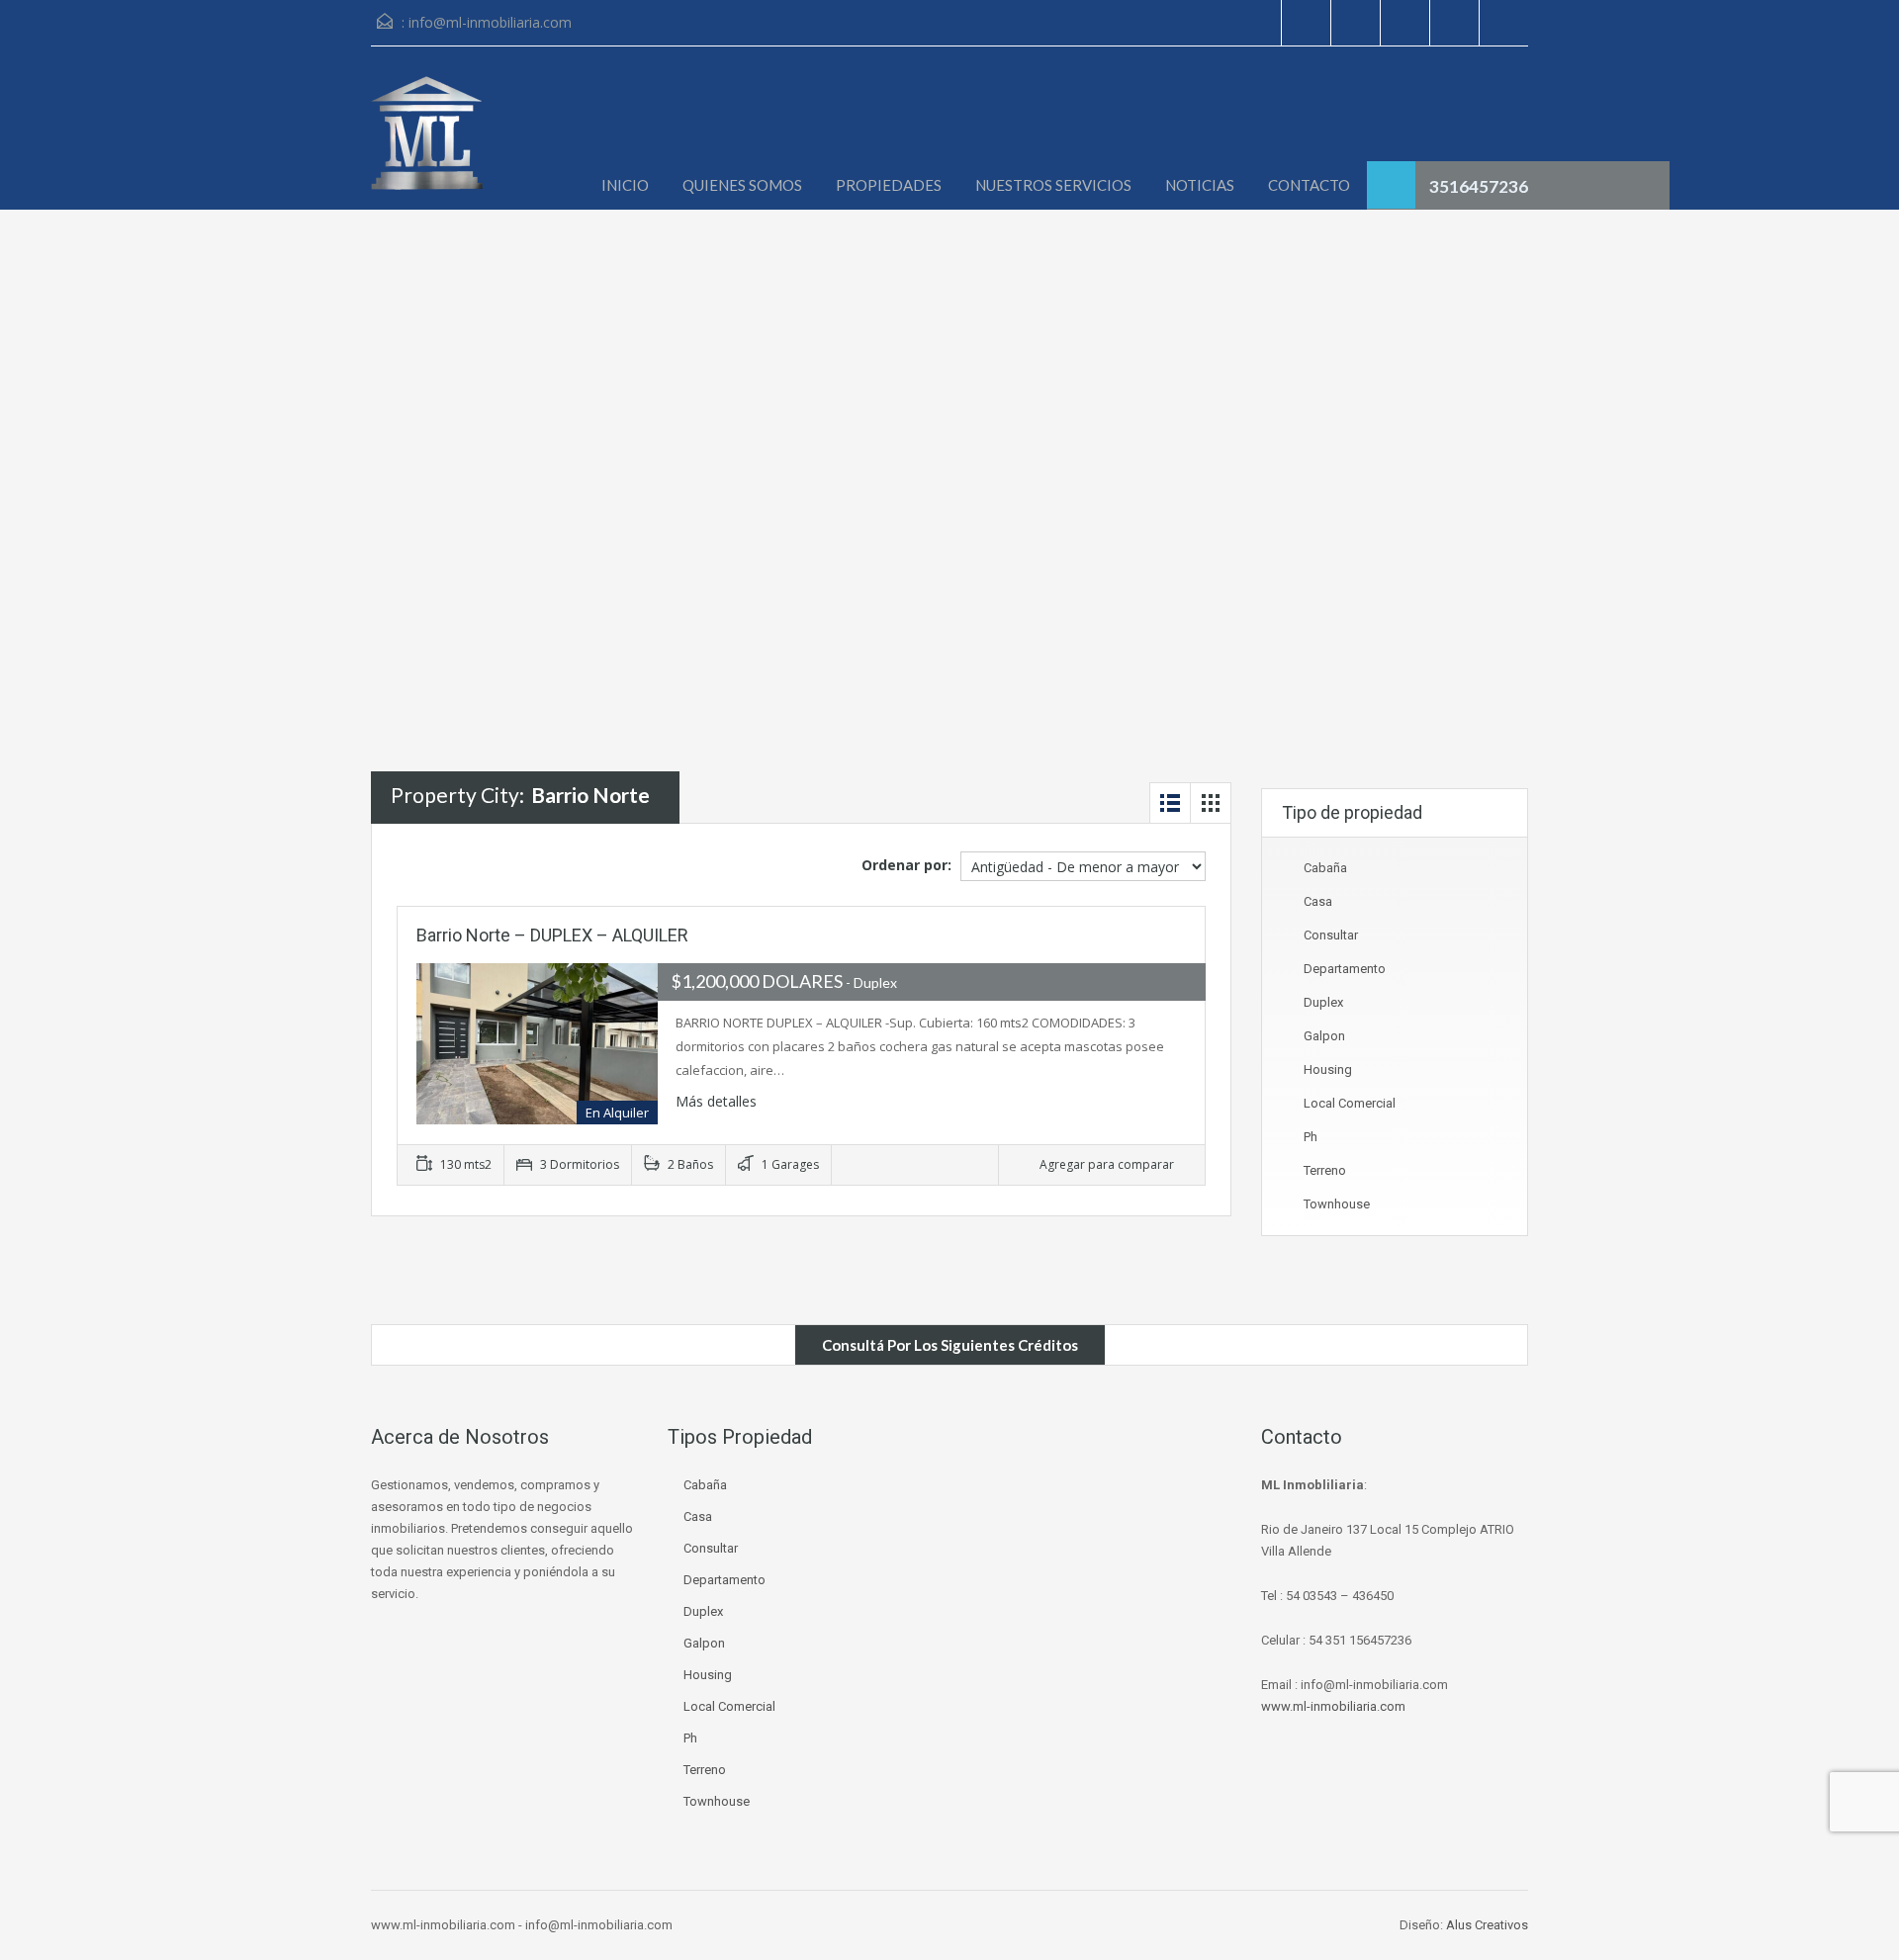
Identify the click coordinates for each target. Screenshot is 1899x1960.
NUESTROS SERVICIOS (1053, 185)
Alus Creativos (1487, 1925)
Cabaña (1325, 868)
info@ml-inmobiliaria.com (490, 22)
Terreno (1325, 1170)
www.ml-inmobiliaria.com (1333, 1706)
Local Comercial (1350, 1103)
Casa (1318, 901)
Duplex (1323, 1002)
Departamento (1345, 969)
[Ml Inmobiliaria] (427, 143)
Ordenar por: (906, 865)
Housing (1328, 1069)
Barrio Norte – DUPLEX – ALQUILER (552, 935)
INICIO (625, 185)
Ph (1311, 1137)
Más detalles (718, 1101)
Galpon (1324, 1036)
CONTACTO (1309, 185)
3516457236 (1479, 186)
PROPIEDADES (889, 185)
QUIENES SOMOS (742, 185)
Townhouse (1337, 1204)
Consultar (1331, 935)
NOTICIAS (1200, 185)
